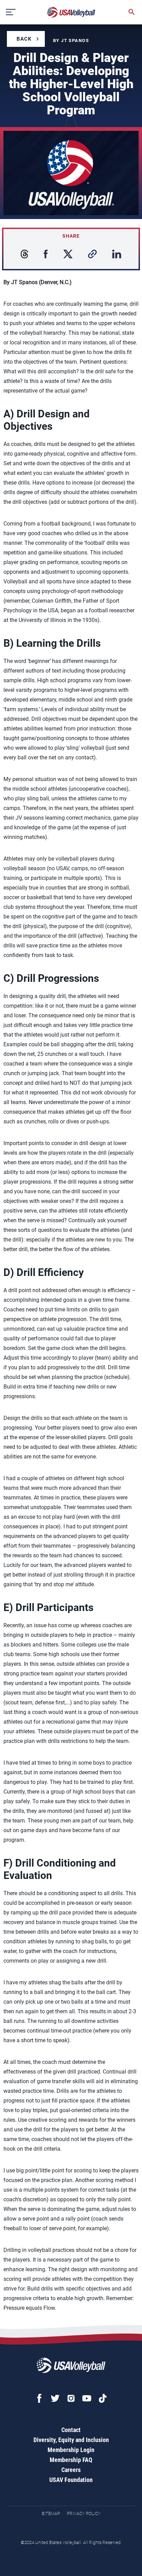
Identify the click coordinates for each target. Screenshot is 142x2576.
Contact (71, 2430)
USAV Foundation (71, 2480)
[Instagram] (71, 2398)
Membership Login (71, 2450)
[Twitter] (55, 2398)
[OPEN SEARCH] (132, 12)
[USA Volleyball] (71, 12)
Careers (71, 2470)
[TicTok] (103, 2398)
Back (24, 39)
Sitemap (51, 2513)
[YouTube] (87, 2398)
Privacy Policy (84, 2513)
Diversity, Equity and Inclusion (71, 2440)
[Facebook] (39, 2398)
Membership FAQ (71, 2460)
